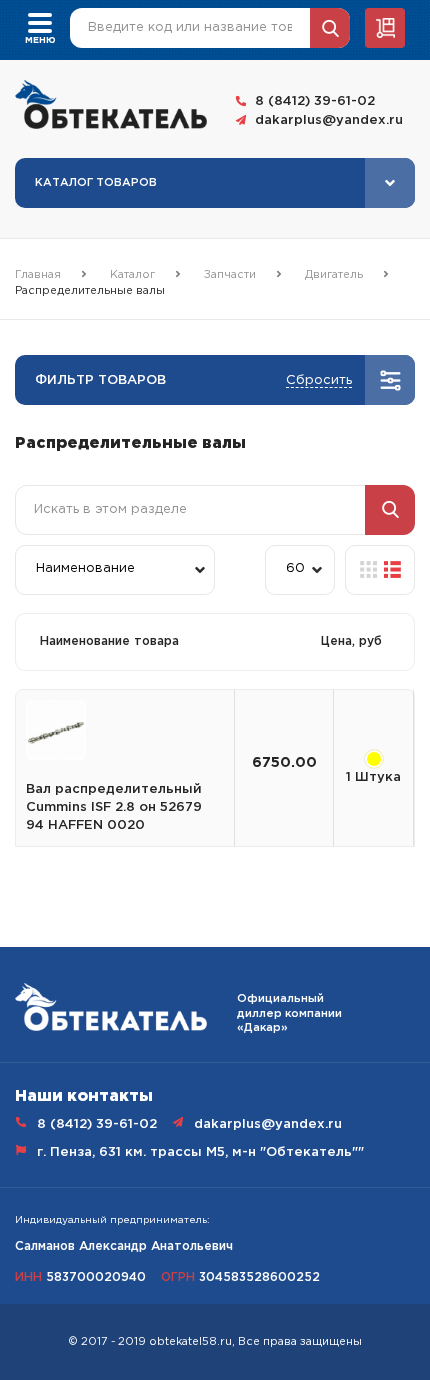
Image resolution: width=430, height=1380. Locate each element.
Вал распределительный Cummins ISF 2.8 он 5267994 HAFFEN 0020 (114, 807)
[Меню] (40, 21)
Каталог (132, 275)
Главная (38, 275)
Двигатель (334, 275)
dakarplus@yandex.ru (329, 120)
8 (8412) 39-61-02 (315, 101)
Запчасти (230, 275)
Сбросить (319, 380)
